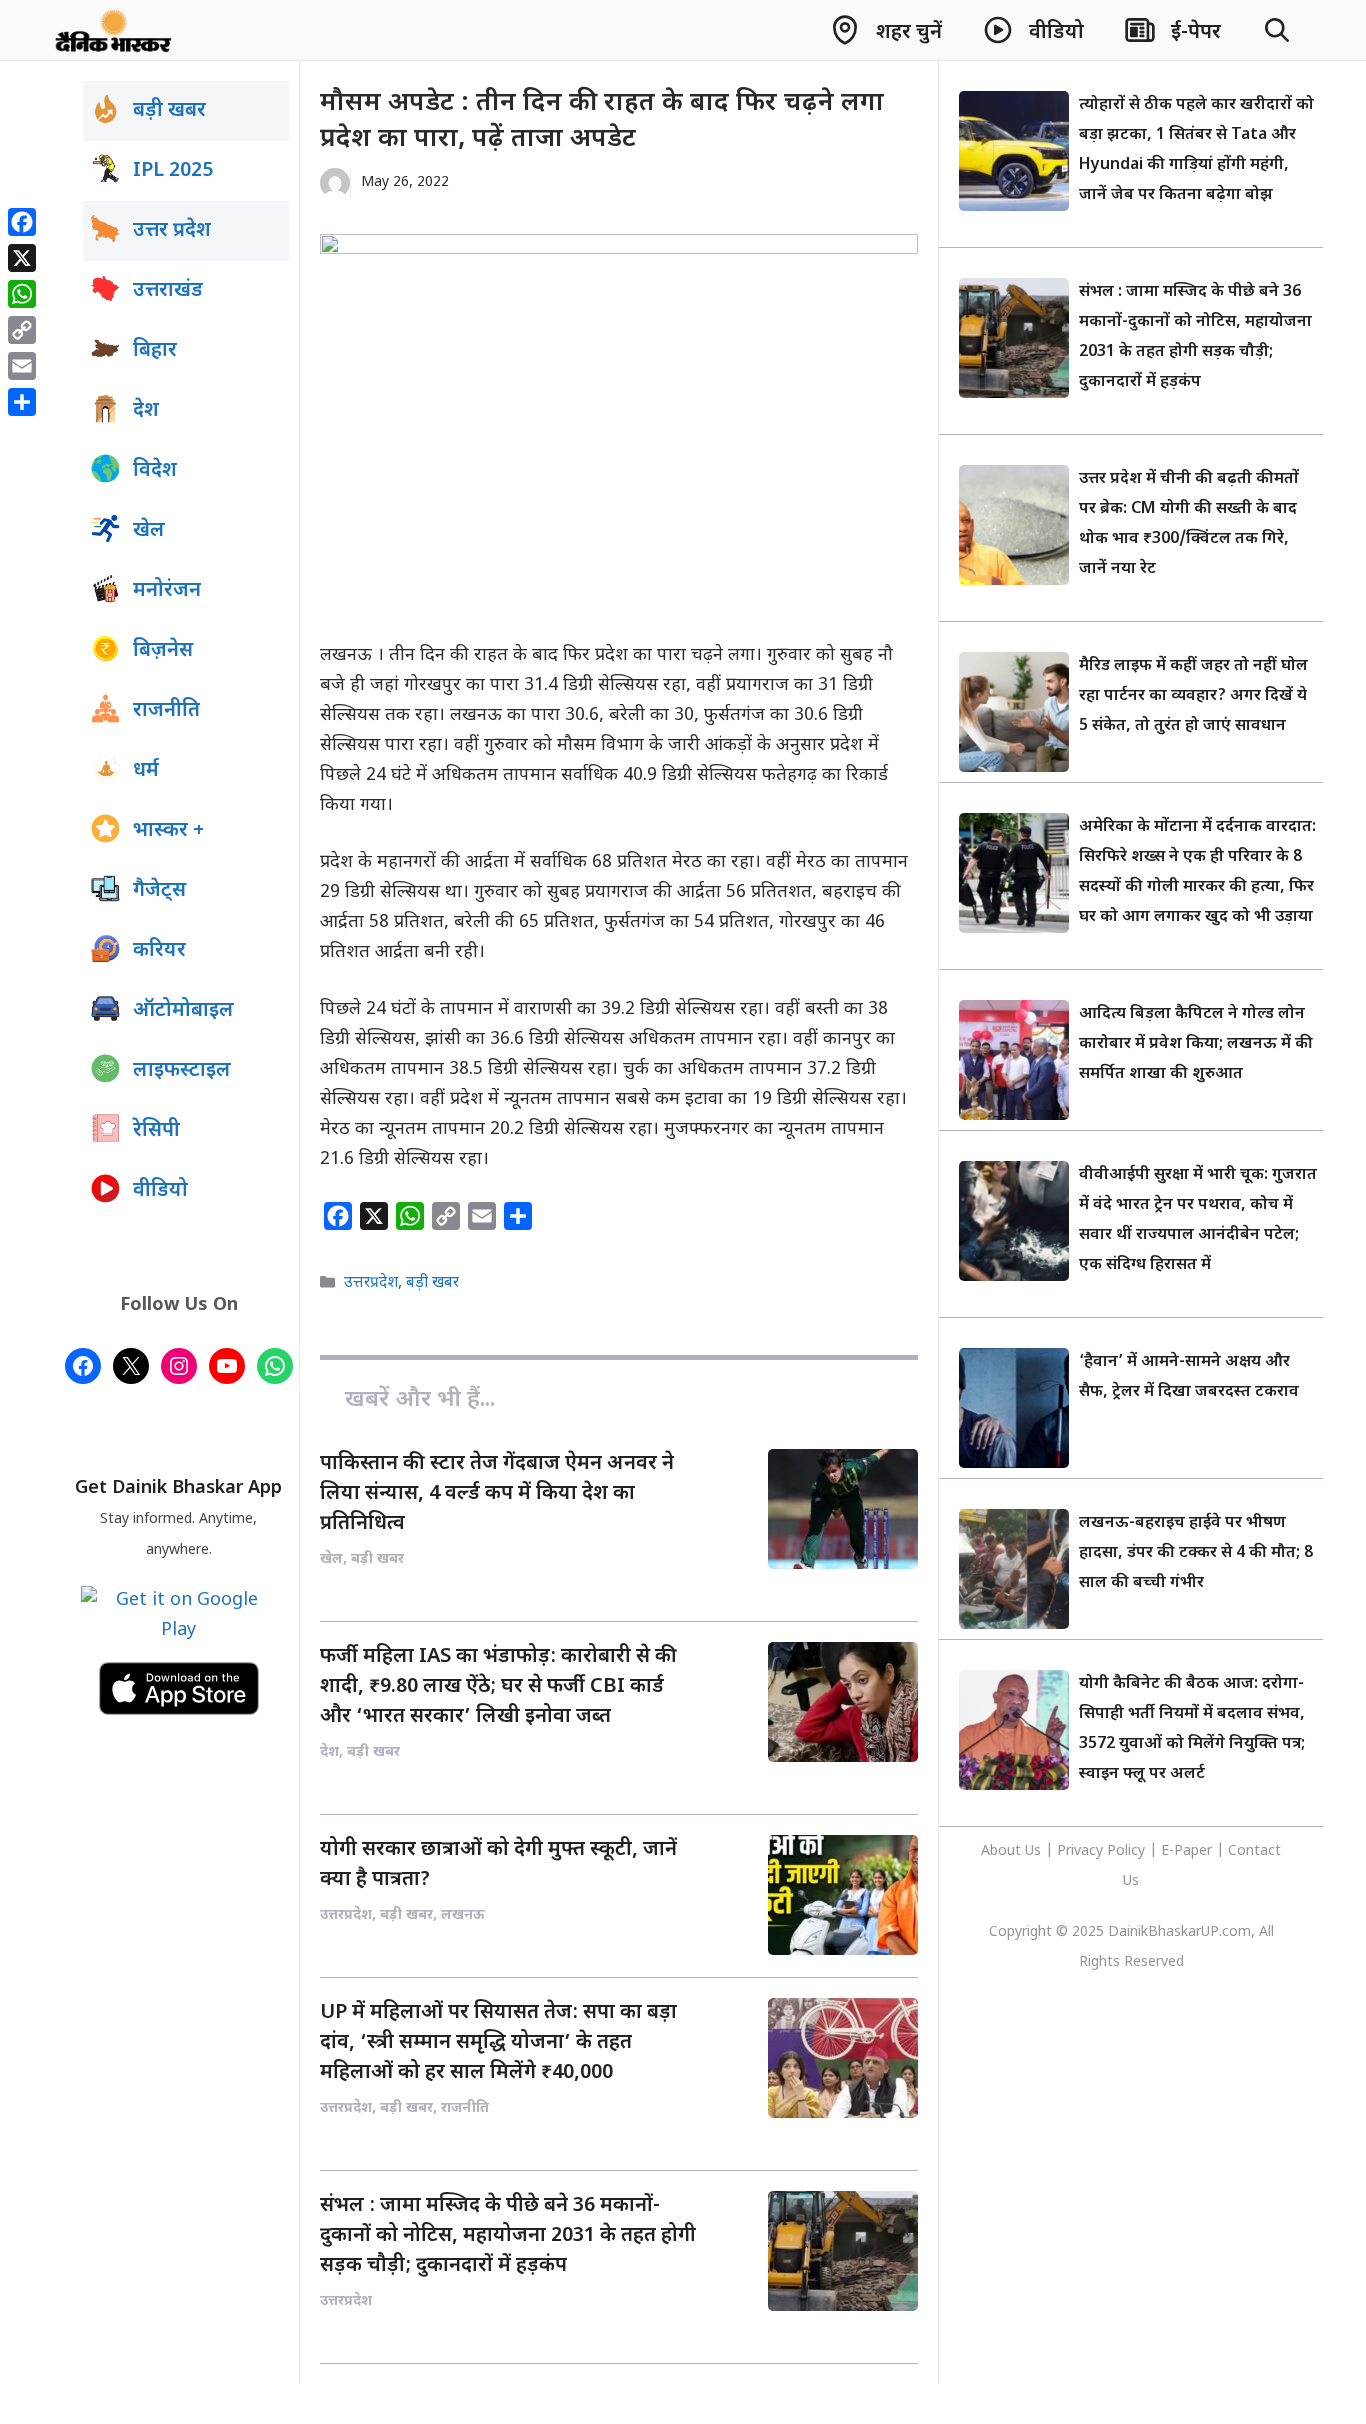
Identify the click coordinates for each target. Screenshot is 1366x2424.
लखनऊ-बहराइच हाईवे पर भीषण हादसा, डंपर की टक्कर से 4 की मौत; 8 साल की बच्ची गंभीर (1196, 1553)
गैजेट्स (159, 891)
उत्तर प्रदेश (172, 231)
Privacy (1082, 1851)
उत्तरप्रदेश (371, 1283)
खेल (149, 531)
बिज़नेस (163, 651)
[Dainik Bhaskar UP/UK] (114, 30)
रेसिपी (156, 1131)
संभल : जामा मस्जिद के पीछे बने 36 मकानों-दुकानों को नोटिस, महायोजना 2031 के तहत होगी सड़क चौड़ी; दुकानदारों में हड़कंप (508, 2236)
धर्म (146, 771)
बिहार (155, 351)
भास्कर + (168, 831)
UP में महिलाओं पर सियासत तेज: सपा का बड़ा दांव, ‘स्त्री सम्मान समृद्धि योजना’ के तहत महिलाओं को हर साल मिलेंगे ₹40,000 (498, 2043)
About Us (1013, 1851)
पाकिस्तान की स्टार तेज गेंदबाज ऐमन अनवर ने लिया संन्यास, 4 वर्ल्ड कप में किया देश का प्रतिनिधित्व (497, 1494)
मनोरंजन (167, 591)
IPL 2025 (173, 171)
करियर (159, 951)
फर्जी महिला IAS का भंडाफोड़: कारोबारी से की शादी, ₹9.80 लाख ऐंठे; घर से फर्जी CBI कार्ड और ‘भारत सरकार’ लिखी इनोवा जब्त (498, 1687)
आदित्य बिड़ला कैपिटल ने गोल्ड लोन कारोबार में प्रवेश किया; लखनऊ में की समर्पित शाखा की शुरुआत (1196, 1044)
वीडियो (160, 1191)
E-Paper (1186, 1851)
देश (146, 411)
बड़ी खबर (432, 1283)
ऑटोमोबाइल (183, 1011)
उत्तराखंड (168, 291)
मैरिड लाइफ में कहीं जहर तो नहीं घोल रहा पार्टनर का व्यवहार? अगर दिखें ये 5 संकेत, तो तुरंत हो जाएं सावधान (1193, 696)
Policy (1126, 1851)
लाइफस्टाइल (182, 1071)
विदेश (155, 471)
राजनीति (166, 711)
